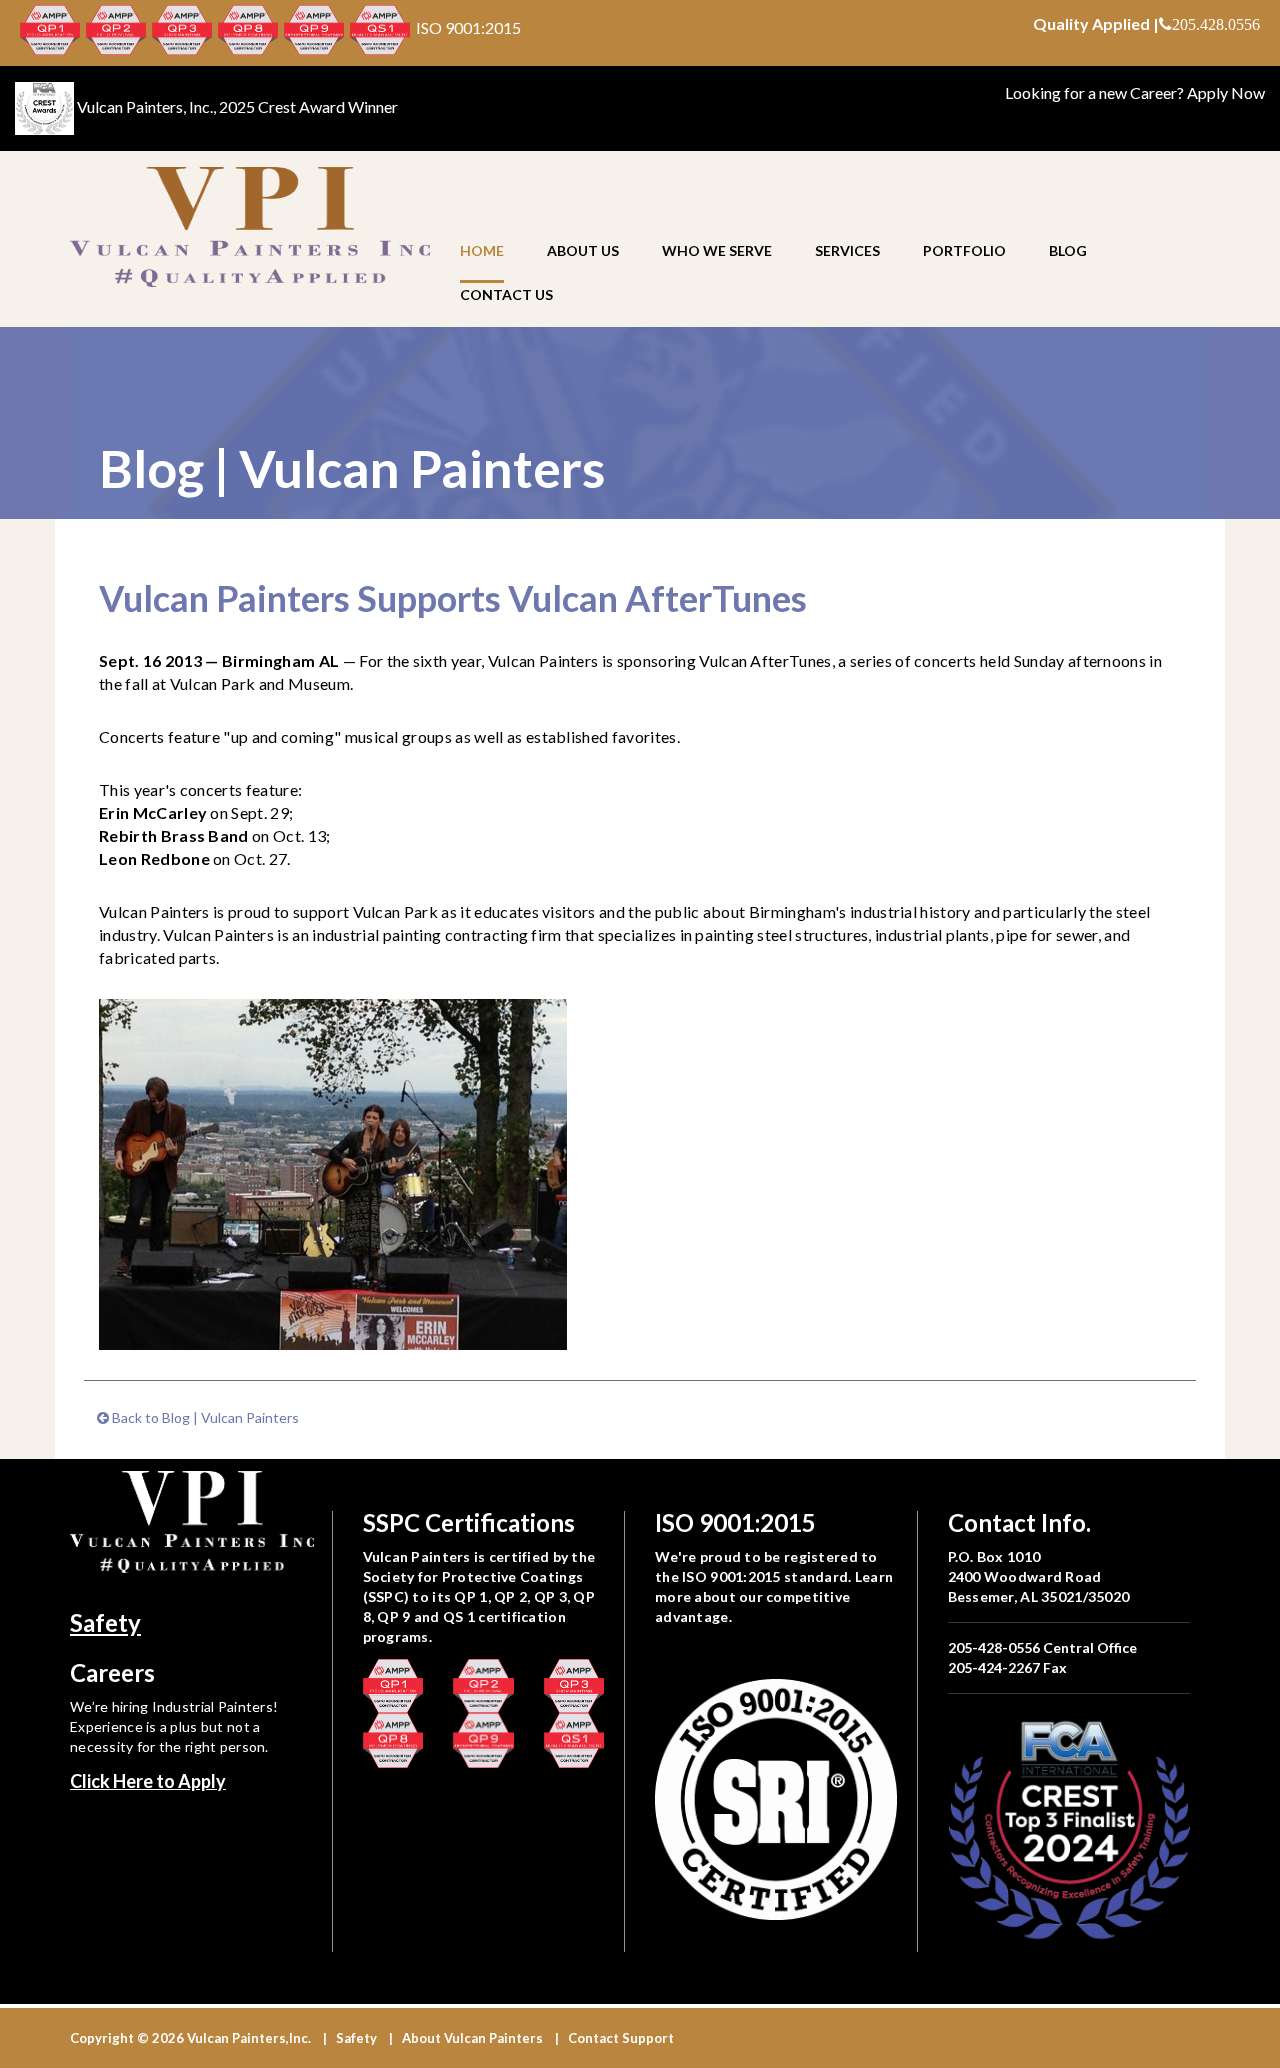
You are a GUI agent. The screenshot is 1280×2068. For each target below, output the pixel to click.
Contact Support (621, 2038)
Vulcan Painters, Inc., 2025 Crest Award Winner (237, 106)
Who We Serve (717, 250)
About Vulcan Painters (472, 2038)
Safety (105, 1622)
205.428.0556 (1216, 24)
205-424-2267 (994, 1667)
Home (482, 250)
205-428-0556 (994, 1647)
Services (847, 250)
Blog (1068, 250)
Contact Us (506, 294)
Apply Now (1226, 92)
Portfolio (964, 250)
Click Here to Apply (148, 1781)
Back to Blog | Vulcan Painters (204, 1417)
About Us (583, 250)
